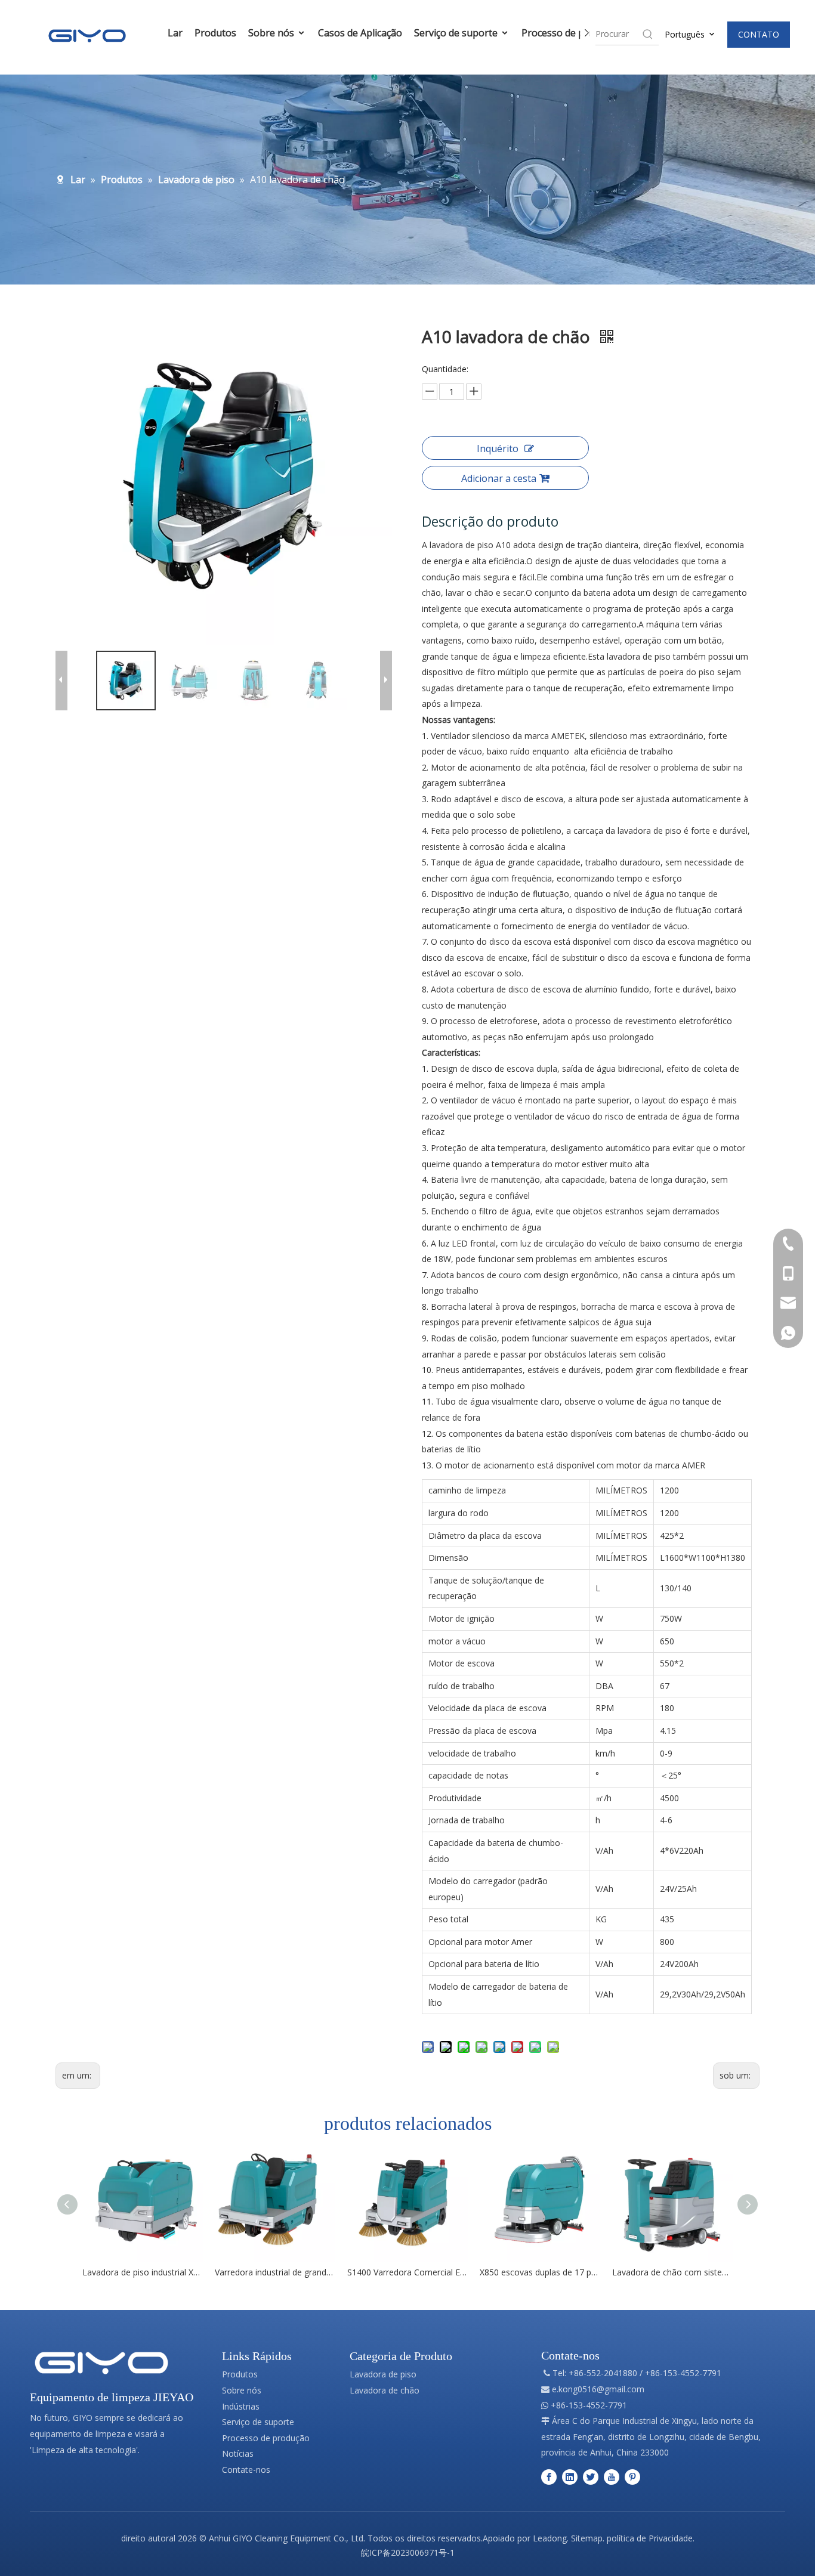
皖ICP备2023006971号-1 (408, 2552)
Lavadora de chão (385, 2390)
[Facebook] (549, 2477)
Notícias (238, 2453)
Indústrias (241, 2406)
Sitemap (587, 2538)
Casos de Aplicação (360, 33)
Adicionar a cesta (499, 478)
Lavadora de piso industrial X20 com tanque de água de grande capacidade (143, 2272)
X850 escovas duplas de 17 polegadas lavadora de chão (540, 2272)
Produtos (215, 33)
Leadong (550, 2538)
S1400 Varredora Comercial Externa (407, 2272)
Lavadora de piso (383, 2374)
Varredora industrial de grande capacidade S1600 (275, 2272)
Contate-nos (246, 2470)
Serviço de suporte (457, 33)
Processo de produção (571, 33)
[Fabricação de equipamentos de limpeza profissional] (101, 2363)
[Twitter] (591, 2477)
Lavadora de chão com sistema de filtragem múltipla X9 (672, 2272)
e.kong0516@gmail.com (598, 2389)
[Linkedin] (570, 2477)
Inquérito (498, 449)
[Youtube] (612, 2477)
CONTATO (759, 34)
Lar (175, 33)
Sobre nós (272, 33)
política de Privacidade (650, 2538)
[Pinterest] (632, 2477)
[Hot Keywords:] (648, 34)
